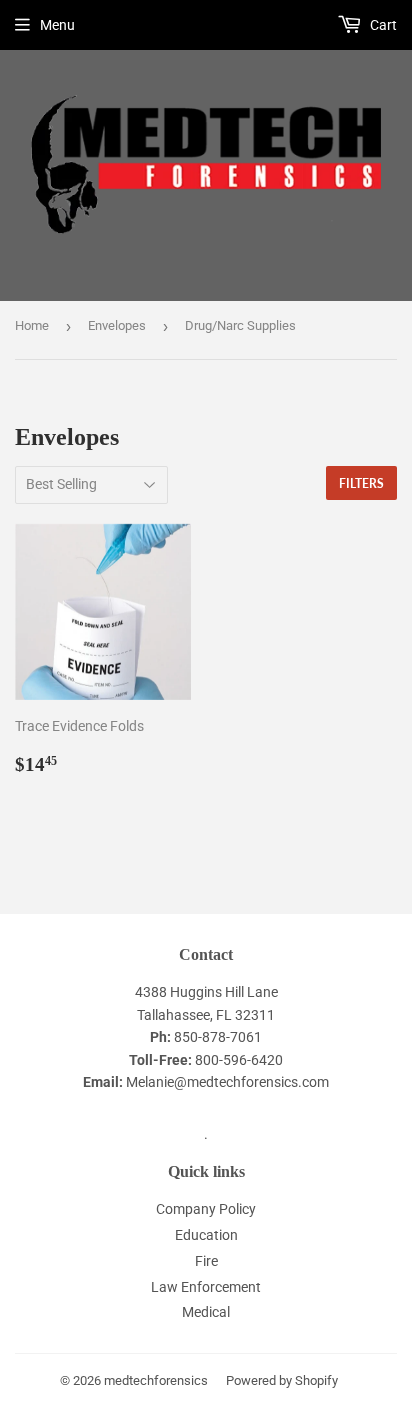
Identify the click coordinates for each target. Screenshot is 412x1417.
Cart (382, 25)
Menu (57, 25)
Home (32, 325)
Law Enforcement (206, 1287)
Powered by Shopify (282, 1380)
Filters (361, 483)
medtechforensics (156, 1380)
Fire (206, 1261)
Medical (206, 1312)
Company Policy (206, 1209)
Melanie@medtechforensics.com (227, 1082)
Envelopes (117, 325)
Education (206, 1235)
